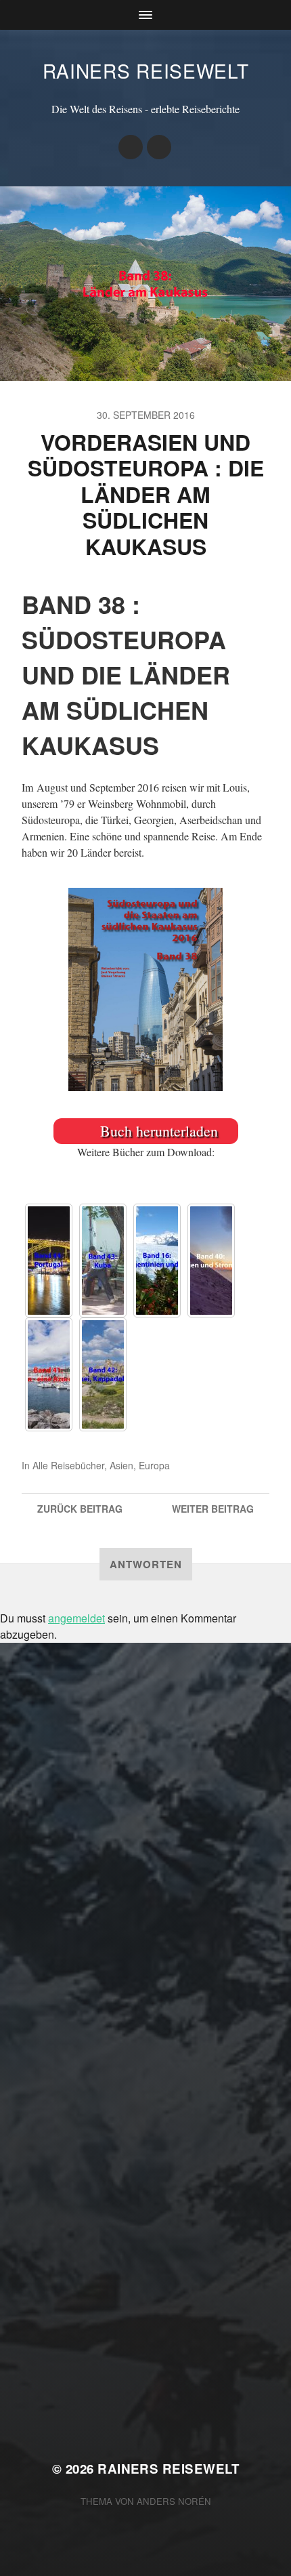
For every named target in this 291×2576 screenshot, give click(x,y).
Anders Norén (174, 2501)
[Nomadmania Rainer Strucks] (131, 147)
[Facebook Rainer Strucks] (159, 147)
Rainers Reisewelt (146, 70)
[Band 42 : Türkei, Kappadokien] (103, 1374)
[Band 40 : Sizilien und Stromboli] (211, 1261)
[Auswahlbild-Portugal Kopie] (49, 1261)
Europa (154, 1465)
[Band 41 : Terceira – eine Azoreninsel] (49, 1374)
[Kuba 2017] (103, 1261)
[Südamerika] (157, 1261)
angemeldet (76, 1618)
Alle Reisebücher (68, 1465)
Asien (121, 1465)
